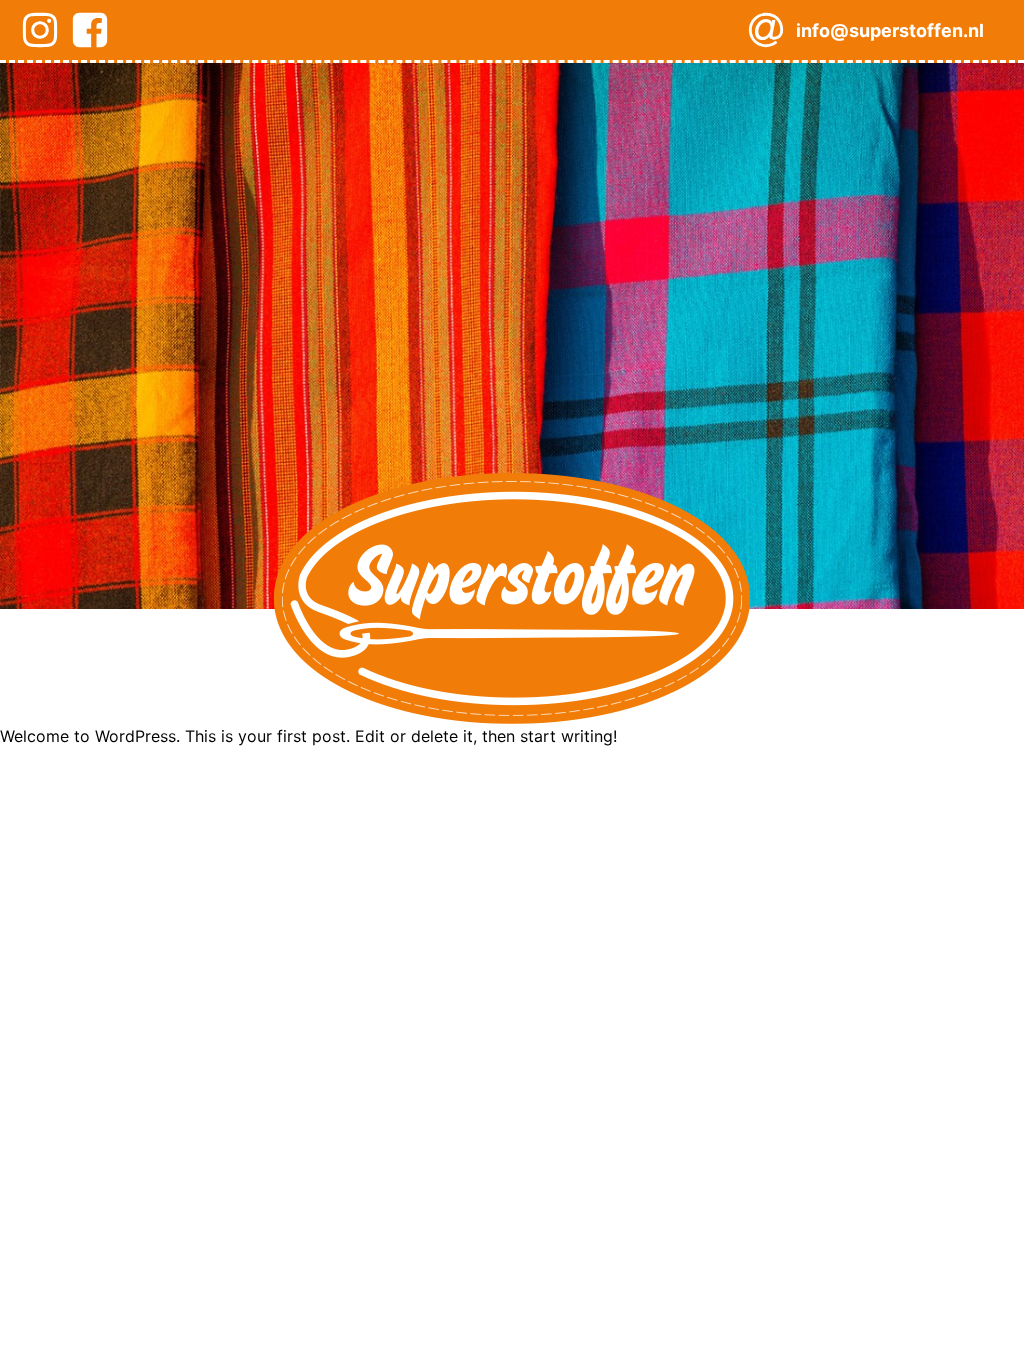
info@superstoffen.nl (890, 30)
